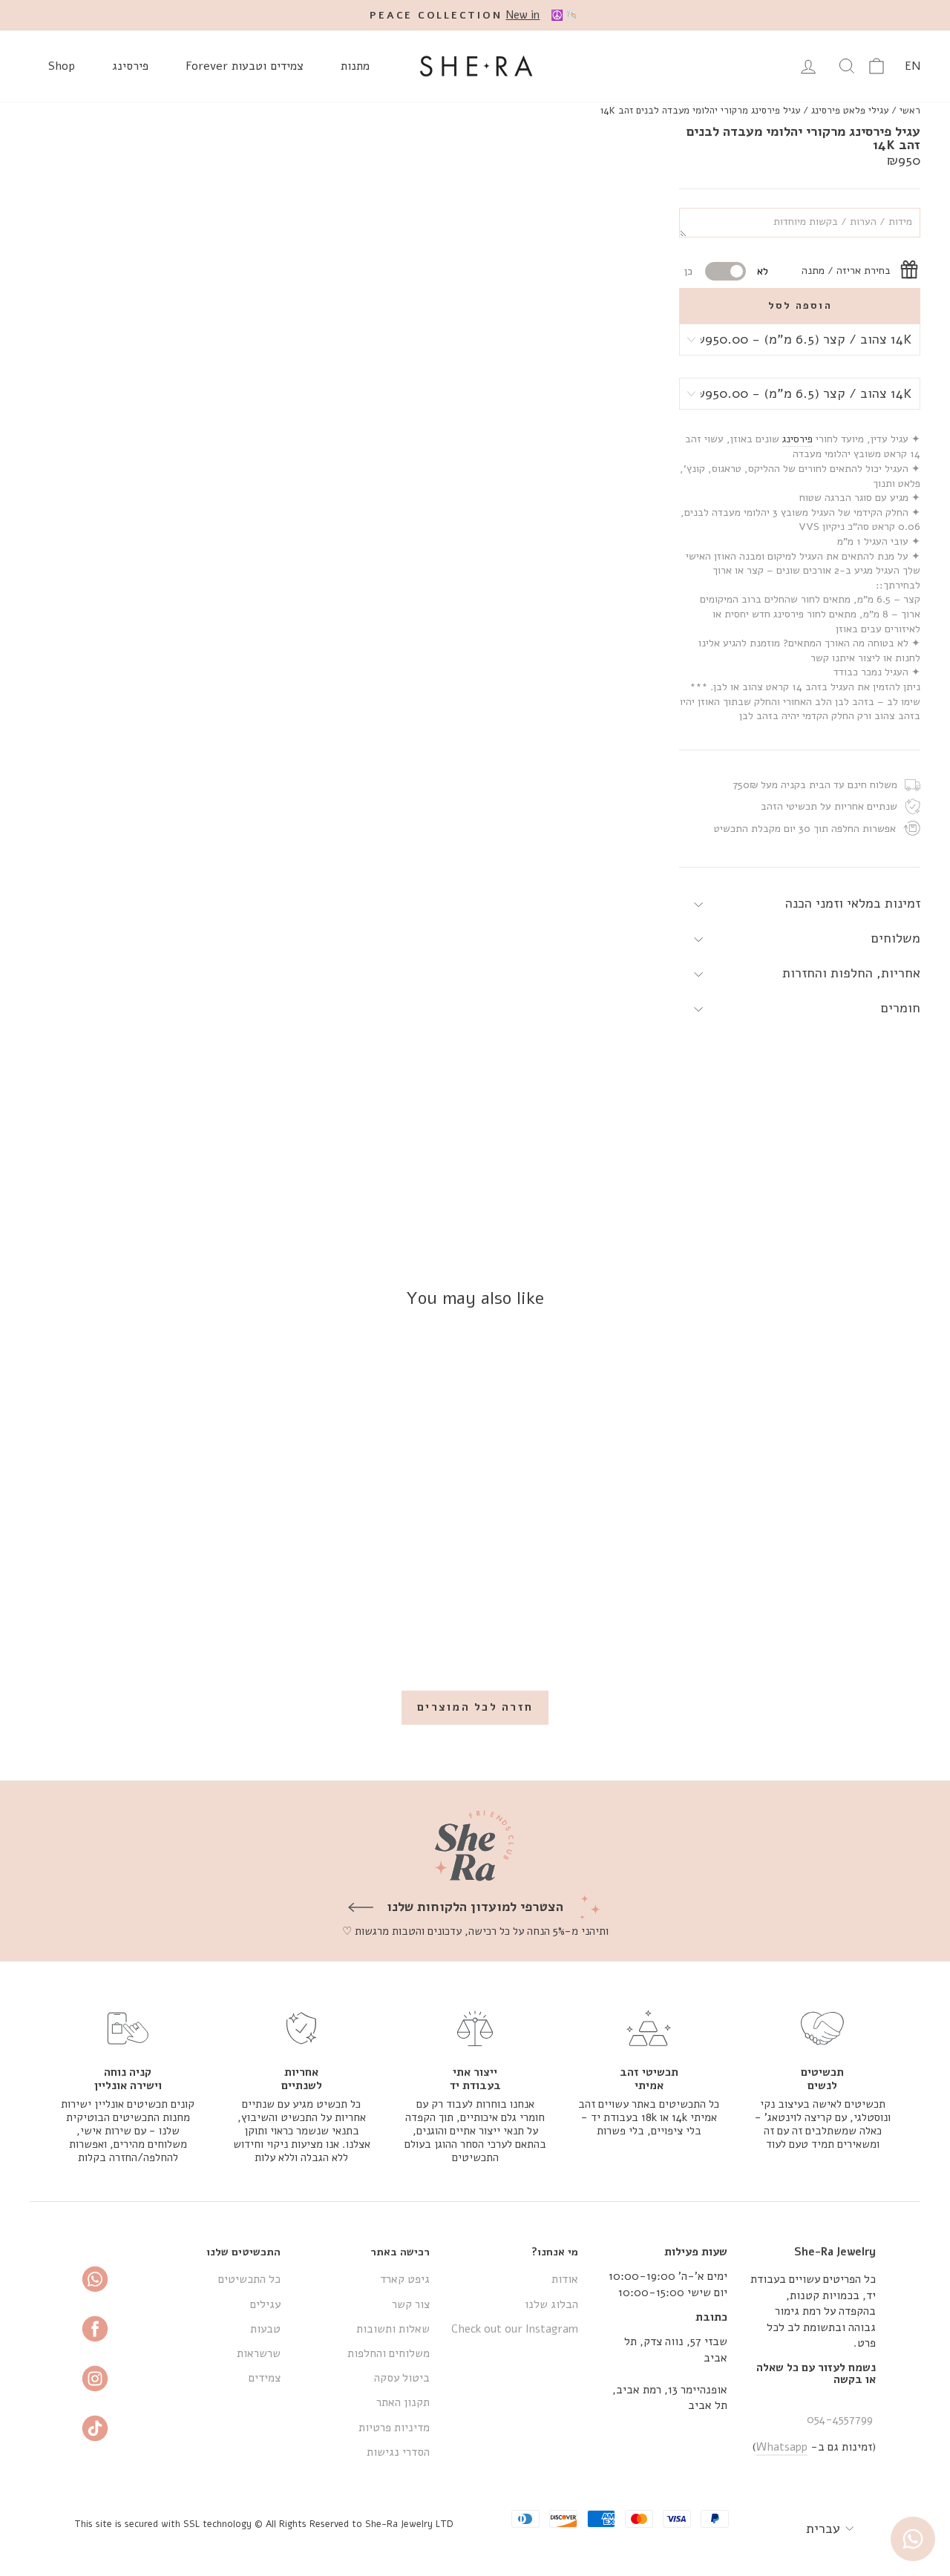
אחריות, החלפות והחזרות (851, 973)
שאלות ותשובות (393, 2329)
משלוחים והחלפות (389, 2353)
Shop (62, 66)
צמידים (265, 2378)
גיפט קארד (405, 2279)
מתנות (355, 66)
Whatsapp (782, 2447)
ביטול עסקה (402, 2378)
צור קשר (411, 2304)
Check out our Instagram (515, 2329)
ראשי (910, 111)
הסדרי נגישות (398, 2452)
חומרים (901, 1008)
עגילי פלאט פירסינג (850, 111)
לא (763, 271)
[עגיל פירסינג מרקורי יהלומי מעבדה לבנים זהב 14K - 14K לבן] (805, 1625)
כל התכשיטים (249, 2279)
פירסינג (130, 66)
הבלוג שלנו (551, 2304)
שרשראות (259, 2353)
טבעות (265, 2329)
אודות (565, 2279)
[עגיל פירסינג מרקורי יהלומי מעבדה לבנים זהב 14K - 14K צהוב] (825, 1625)
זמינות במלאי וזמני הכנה (853, 903)
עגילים (265, 2304)
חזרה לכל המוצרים (475, 1707)
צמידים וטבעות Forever (245, 66)
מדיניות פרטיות (394, 2428)
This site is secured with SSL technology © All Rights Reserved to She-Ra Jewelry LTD (264, 2524)
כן (688, 271)
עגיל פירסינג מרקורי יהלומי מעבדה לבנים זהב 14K (700, 111)
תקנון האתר (403, 2402)
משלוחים (896, 938)
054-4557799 (840, 2419)
